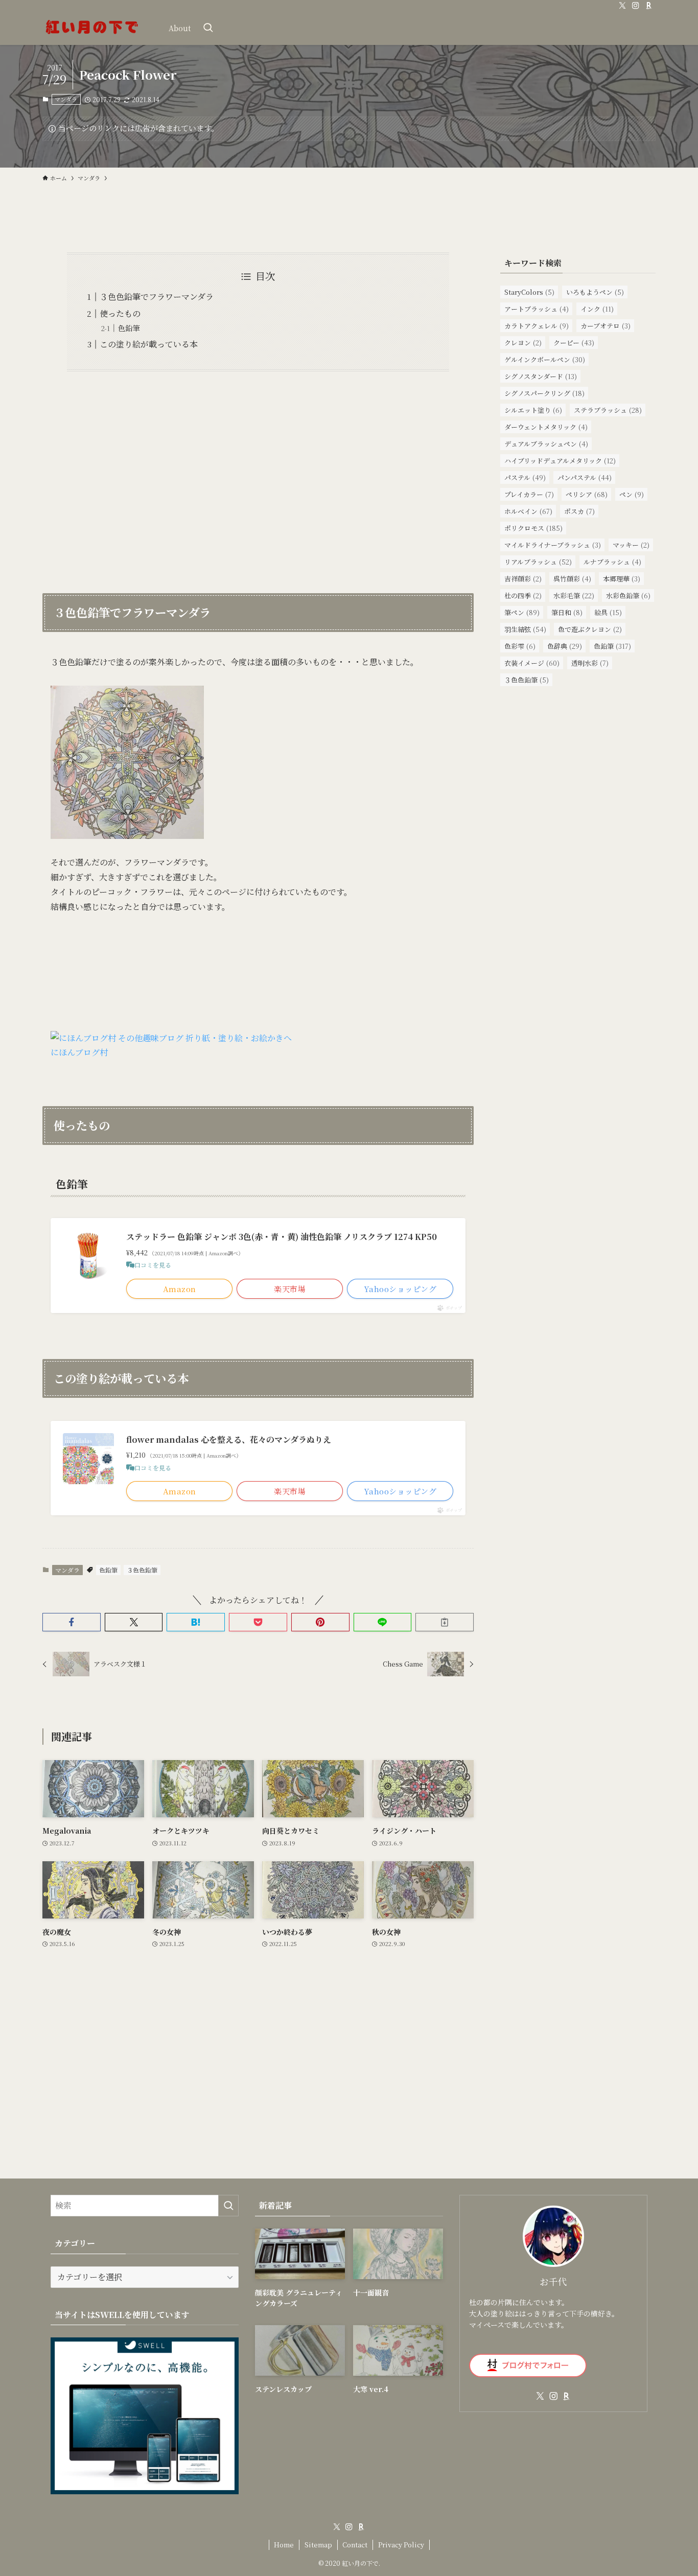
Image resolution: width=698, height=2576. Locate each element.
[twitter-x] (622, 6)
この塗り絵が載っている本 (149, 344)
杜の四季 (523, 595)
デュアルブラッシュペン (546, 444)
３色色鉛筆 (142, 1570)
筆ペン (522, 612)
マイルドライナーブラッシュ (553, 545)
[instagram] (636, 6)
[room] (649, 6)
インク (597, 309)
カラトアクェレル (537, 326)
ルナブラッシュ (612, 562)
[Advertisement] (258, 476)
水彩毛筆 (574, 595)
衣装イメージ (532, 663)
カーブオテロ (606, 326)
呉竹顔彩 (572, 579)
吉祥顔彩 (523, 579)
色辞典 (565, 646)
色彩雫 (520, 646)
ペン (632, 494)
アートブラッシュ (537, 309)
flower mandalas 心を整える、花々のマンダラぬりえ (229, 1439)
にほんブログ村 (79, 1052)
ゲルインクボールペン (545, 359)
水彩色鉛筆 (628, 595)
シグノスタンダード (541, 376)
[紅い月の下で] (92, 28)
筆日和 (567, 612)
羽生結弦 (525, 629)
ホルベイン (528, 511)
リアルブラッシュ (538, 562)
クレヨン (523, 343)
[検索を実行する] (228, 2206)
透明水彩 (590, 663)
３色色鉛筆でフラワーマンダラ (157, 297)
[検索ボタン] (208, 28)
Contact (355, 2545)
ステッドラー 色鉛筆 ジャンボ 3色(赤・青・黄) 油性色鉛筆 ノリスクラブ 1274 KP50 (282, 1237)
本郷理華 (622, 579)
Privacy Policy (401, 2545)
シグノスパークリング (544, 393)
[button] (72, 1622)
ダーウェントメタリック (546, 427)
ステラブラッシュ (608, 410)
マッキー (631, 545)
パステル (525, 477)
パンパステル (585, 477)
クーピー (574, 343)
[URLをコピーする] (445, 1622)
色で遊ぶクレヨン (590, 629)
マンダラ (66, 99)
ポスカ (579, 511)
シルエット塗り (533, 410)
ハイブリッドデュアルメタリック (560, 461)
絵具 (608, 612)
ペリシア (587, 494)
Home (284, 2545)
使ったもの (120, 313)
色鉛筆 (129, 328)
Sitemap (318, 2545)
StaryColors (529, 292)
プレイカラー (529, 494)
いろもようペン (595, 292)
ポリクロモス (533, 528)
